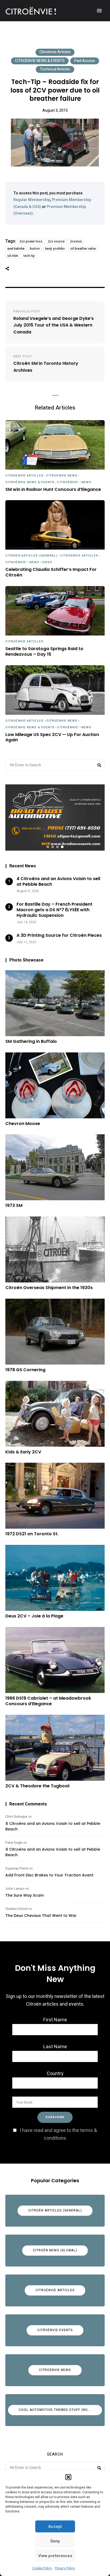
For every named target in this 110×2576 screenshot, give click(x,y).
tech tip (29, 256)
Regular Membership (32, 200)
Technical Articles (55, 69)
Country (55, 2074)
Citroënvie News (62, 476)
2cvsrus (76, 241)
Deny (55, 2541)
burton (35, 249)
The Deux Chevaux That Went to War (41, 1916)
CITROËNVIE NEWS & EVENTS (40, 61)
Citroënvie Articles (55, 52)
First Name (55, 2020)
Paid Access (85, 61)
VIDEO (47, 562)
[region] (55, 817)
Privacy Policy (65, 2568)
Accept (55, 2527)
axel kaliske (16, 249)
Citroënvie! (68, 482)
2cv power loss (31, 241)
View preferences (55, 2556)
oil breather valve (83, 249)
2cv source (56, 241)
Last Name (55, 2047)
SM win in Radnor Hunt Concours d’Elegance (53, 490)
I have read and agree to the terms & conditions (58, 2134)
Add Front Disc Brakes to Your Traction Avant (49, 1875)
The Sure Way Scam (25, 1895)
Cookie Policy (42, 2568)
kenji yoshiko (55, 249)
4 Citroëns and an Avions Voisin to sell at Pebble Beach (53, 1826)
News (86, 482)
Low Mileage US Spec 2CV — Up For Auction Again (52, 738)
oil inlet (13, 256)
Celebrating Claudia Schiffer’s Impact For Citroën (51, 572)
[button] (68, 2477)
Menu (99, 11)
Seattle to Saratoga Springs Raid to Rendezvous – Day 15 (44, 652)
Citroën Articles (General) (32, 556)
